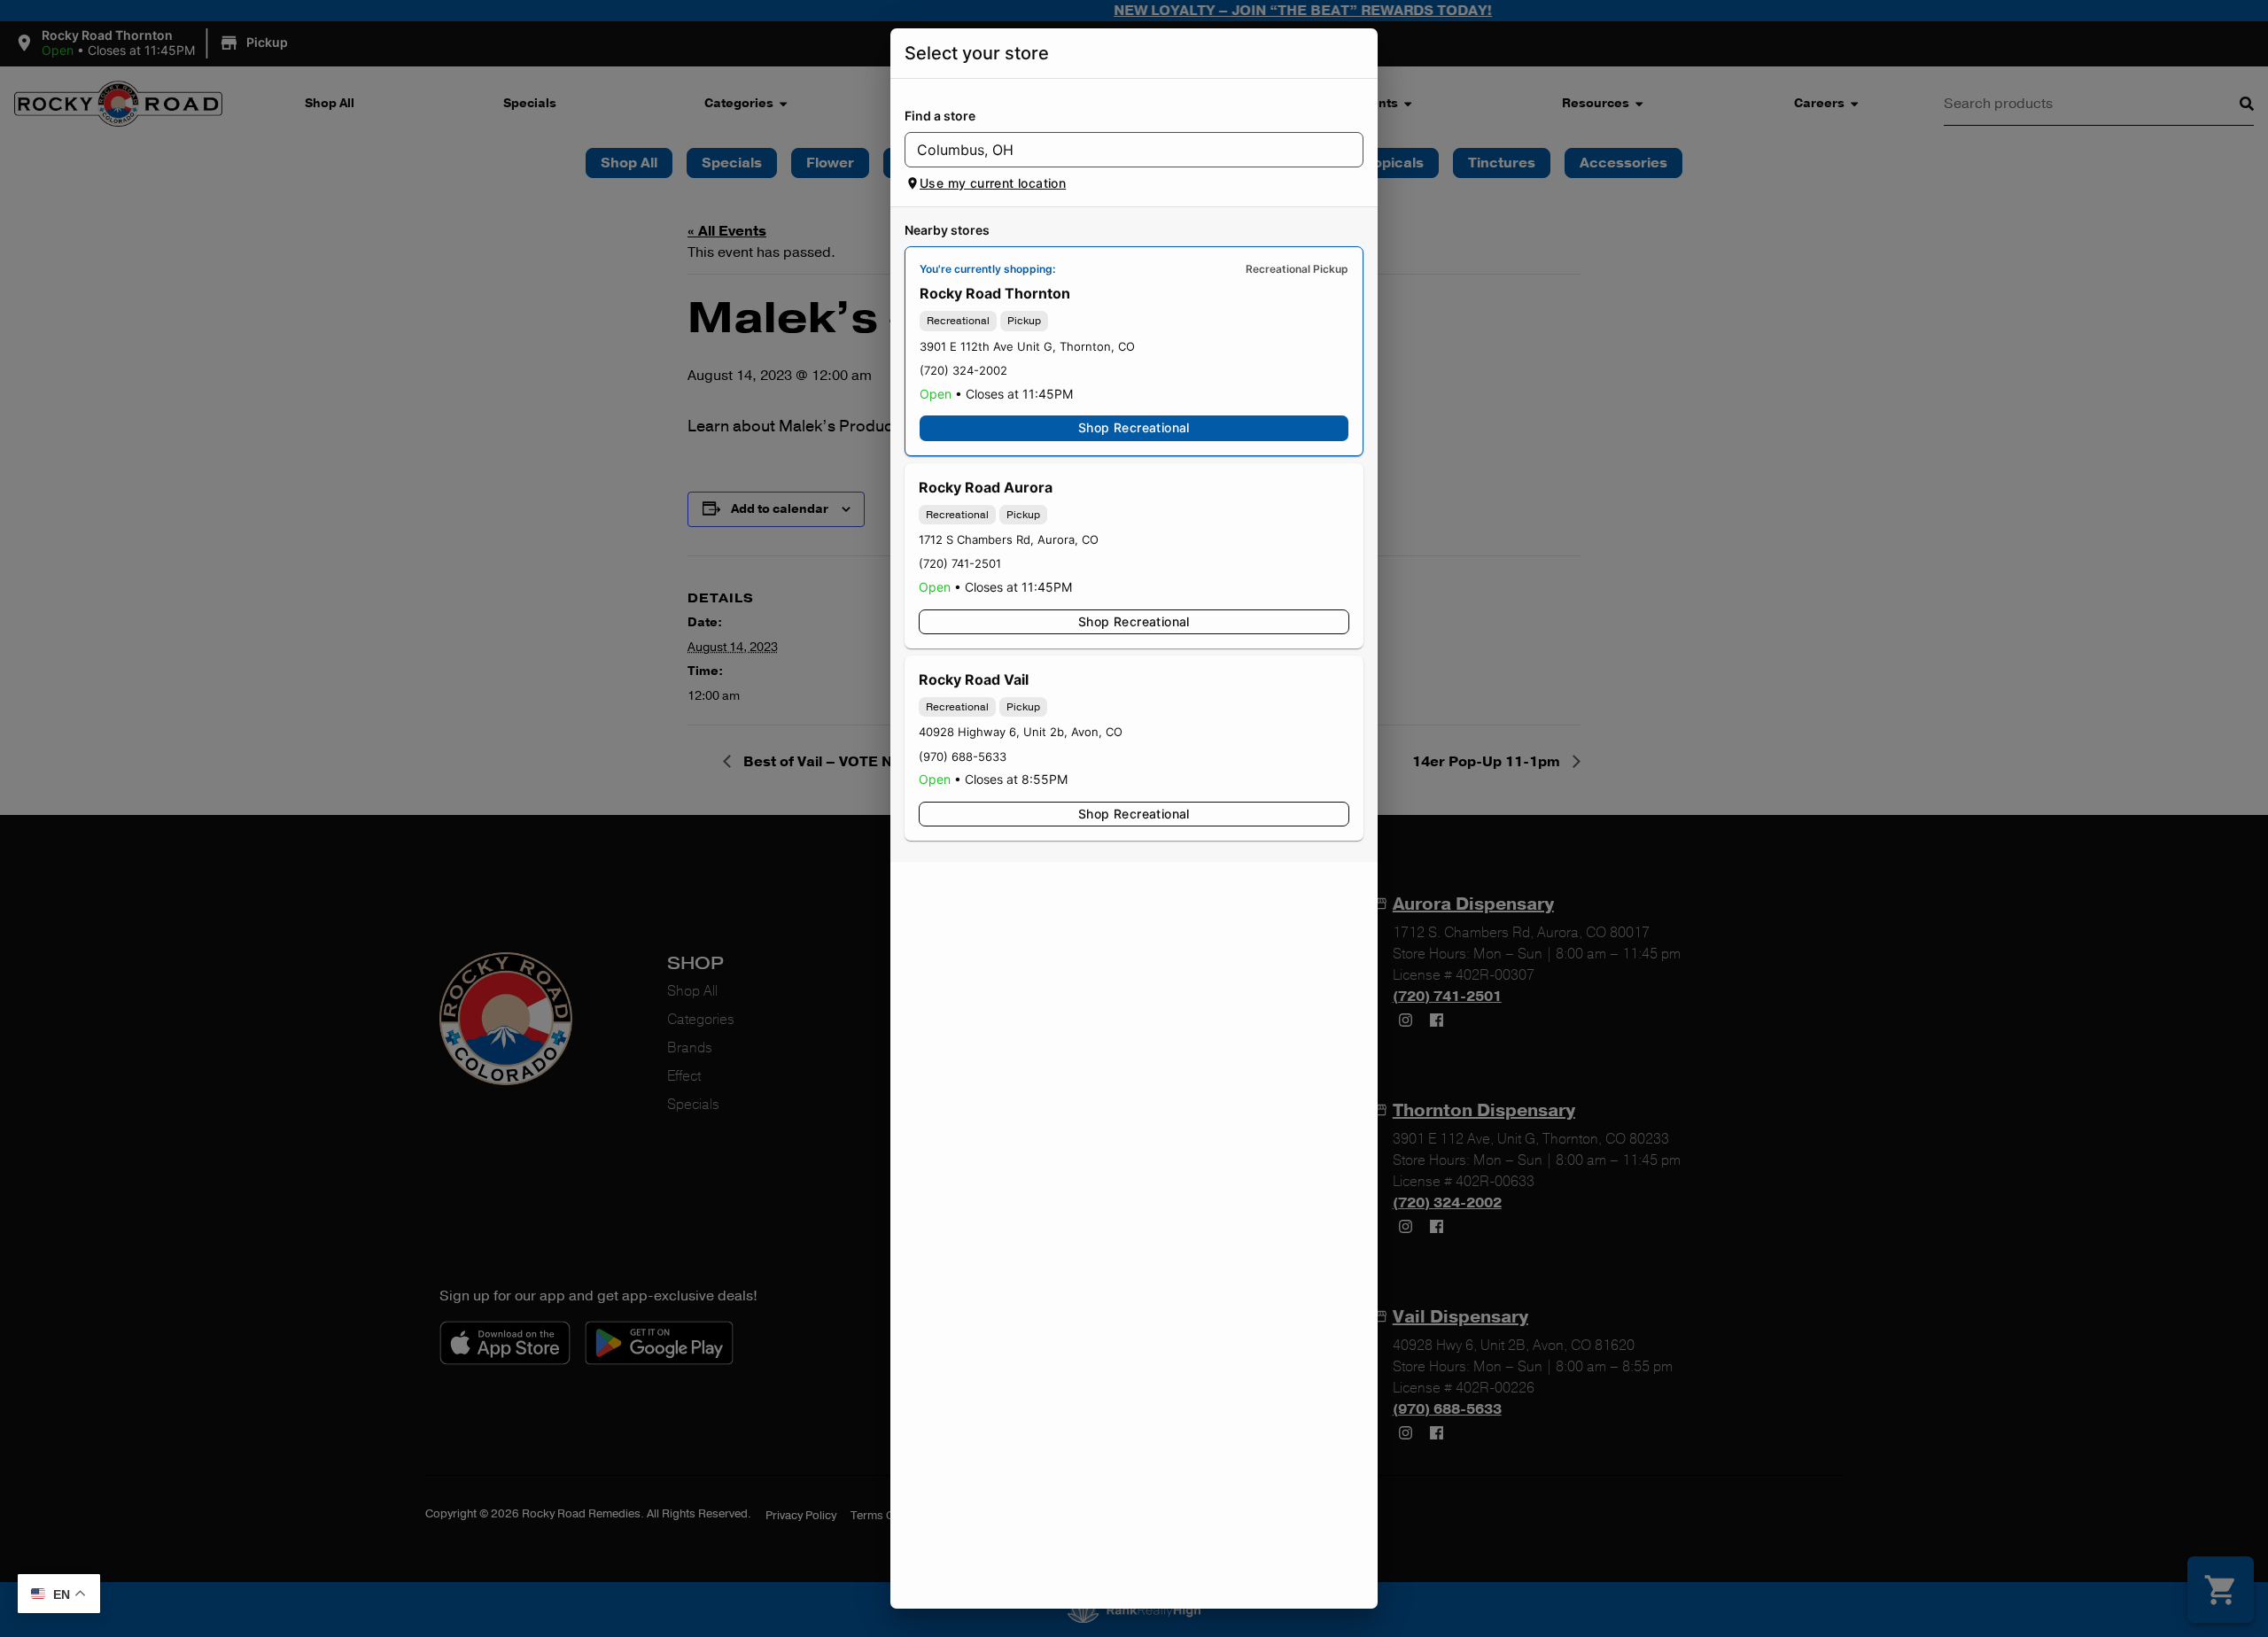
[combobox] (1119, 150)
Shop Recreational (1134, 427)
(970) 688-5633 (963, 756)
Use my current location (993, 183)
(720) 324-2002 (963, 370)
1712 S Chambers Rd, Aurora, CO (1009, 539)
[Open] (1350, 151)
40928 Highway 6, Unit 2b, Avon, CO (1021, 732)
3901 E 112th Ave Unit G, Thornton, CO (1027, 346)
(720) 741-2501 (960, 563)
